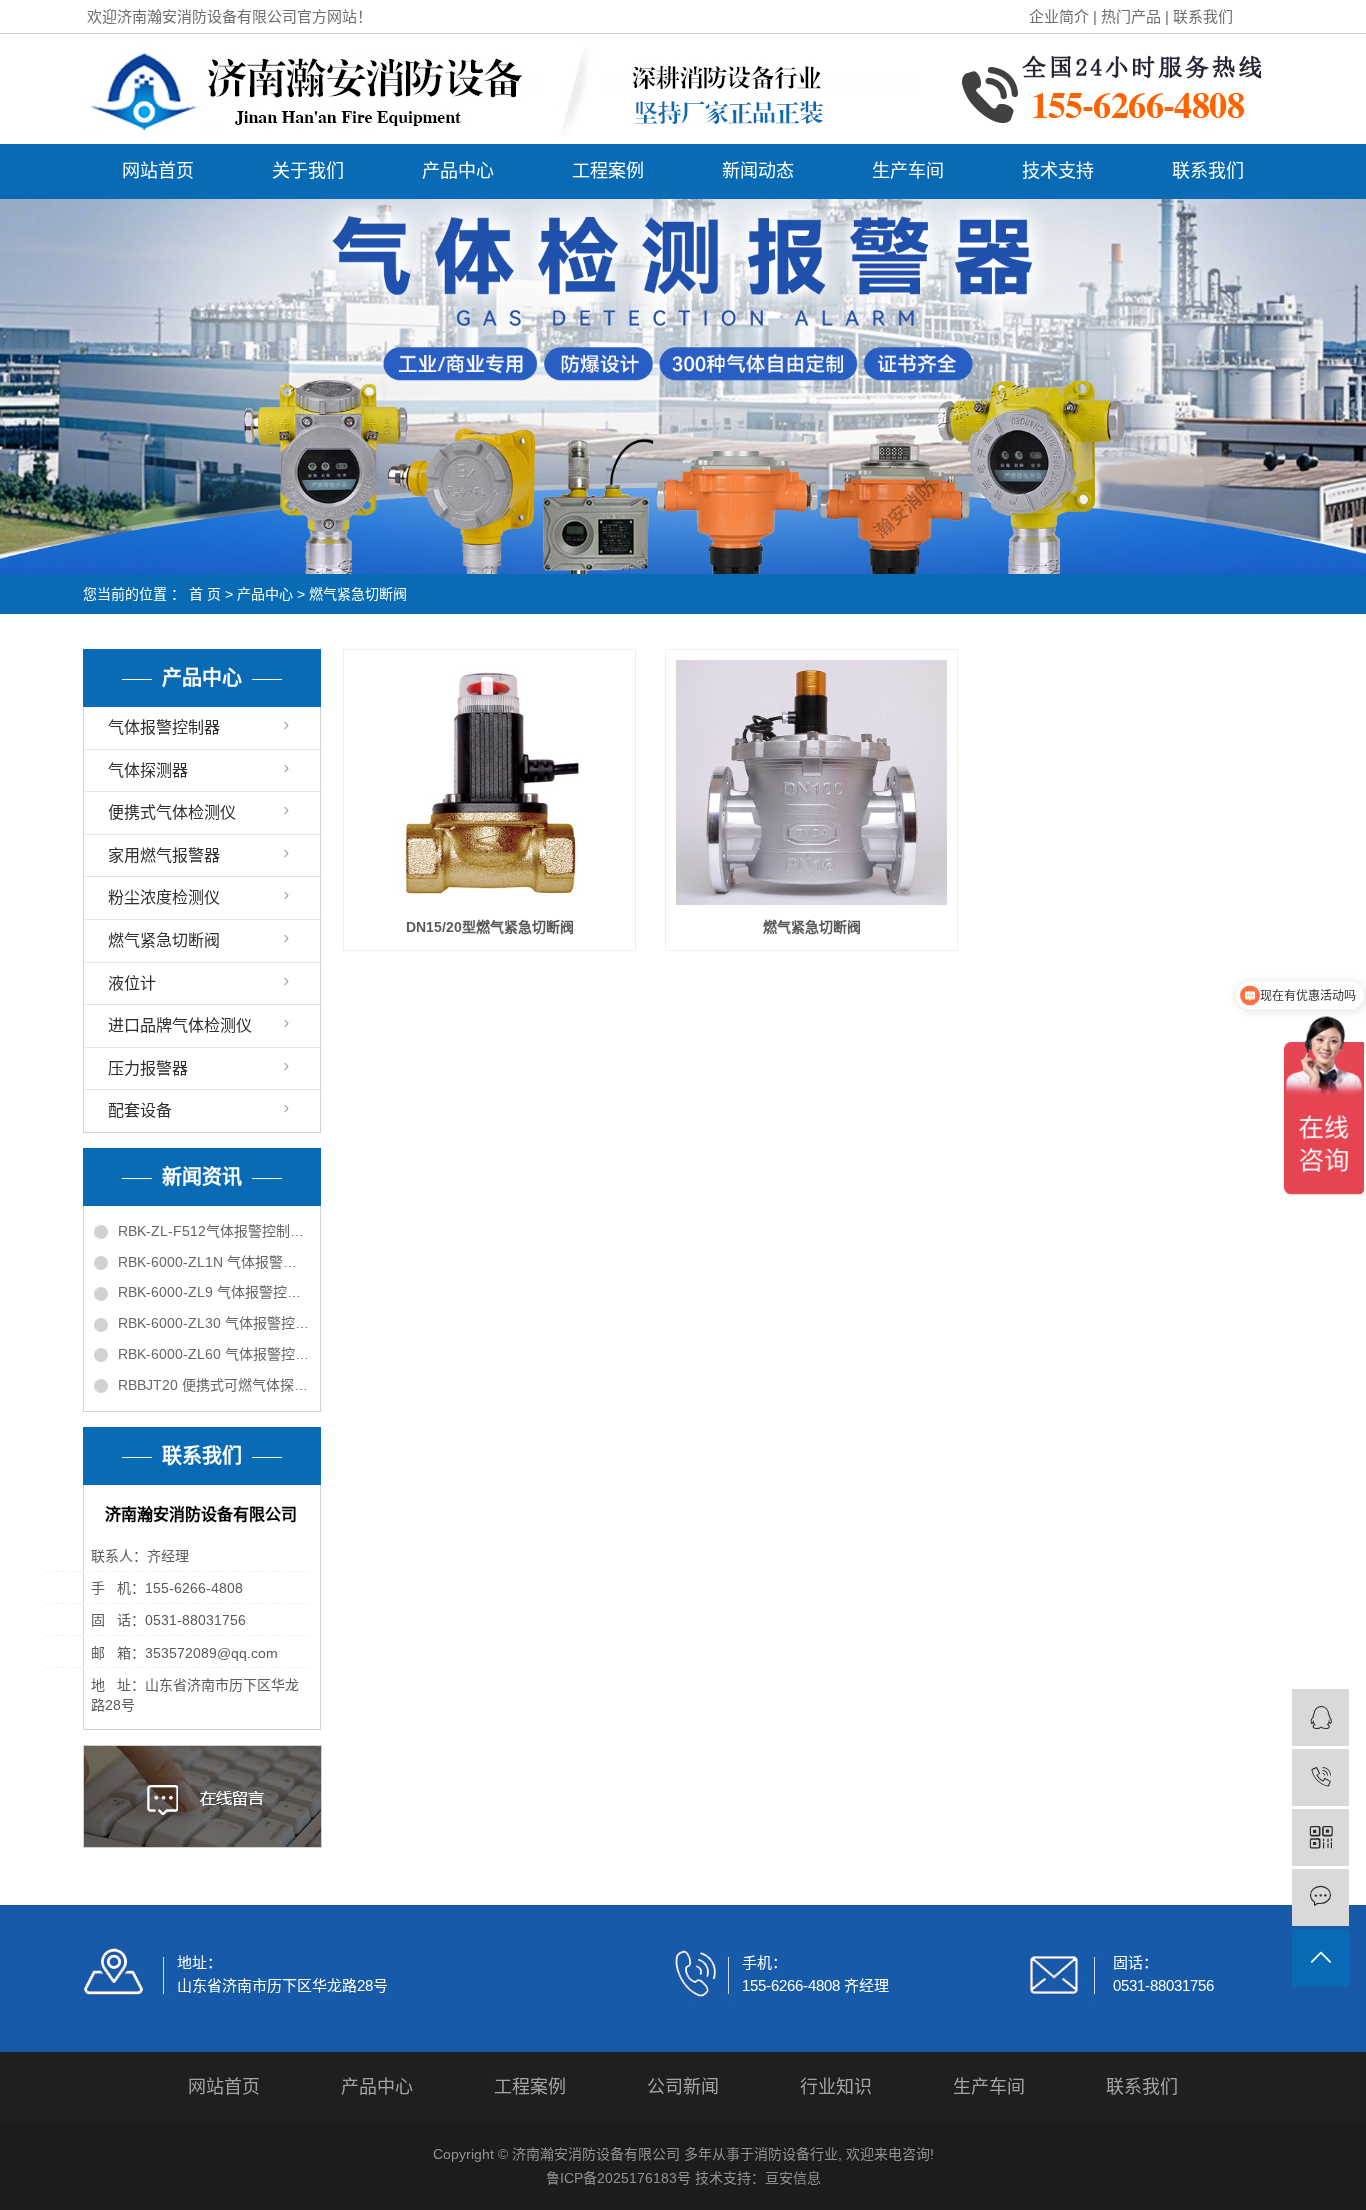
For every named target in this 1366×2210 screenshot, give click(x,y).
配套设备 (140, 1110)
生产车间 (908, 171)
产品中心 (458, 171)
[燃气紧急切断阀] (811, 782)
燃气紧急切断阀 (358, 594)
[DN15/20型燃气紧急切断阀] (489, 782)
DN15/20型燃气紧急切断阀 (490, 927)
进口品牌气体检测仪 (180, 1025)
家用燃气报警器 (164, 855)
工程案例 (608, 171)
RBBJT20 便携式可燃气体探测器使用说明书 (214, 1385)
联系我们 (1203, 16)
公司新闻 (683, 2087)
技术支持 (1058, 171)
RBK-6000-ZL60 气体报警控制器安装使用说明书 (214, 1354)
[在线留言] (1320, 1897)
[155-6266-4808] (1320, 1777)
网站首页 (158, 171)
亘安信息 (793, 2178)
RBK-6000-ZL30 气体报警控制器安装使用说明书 (214, 1323)
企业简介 (1059, 16)
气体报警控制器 (164, 727)
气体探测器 (148, 770)
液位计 (132, 983)
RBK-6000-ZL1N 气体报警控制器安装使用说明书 (214, 1262)
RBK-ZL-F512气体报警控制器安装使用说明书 (214, 1231)
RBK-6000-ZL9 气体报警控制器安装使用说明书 (214, 1292)
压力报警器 (148, 1068)
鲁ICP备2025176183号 (618, 2178)
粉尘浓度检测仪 (164, 897)
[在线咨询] (1320, 1717)
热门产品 (1131, 16)
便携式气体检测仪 (172, 812)
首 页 (205, 594)
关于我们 (308, 171)
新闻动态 (758, 171)
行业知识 (836, 2087)
